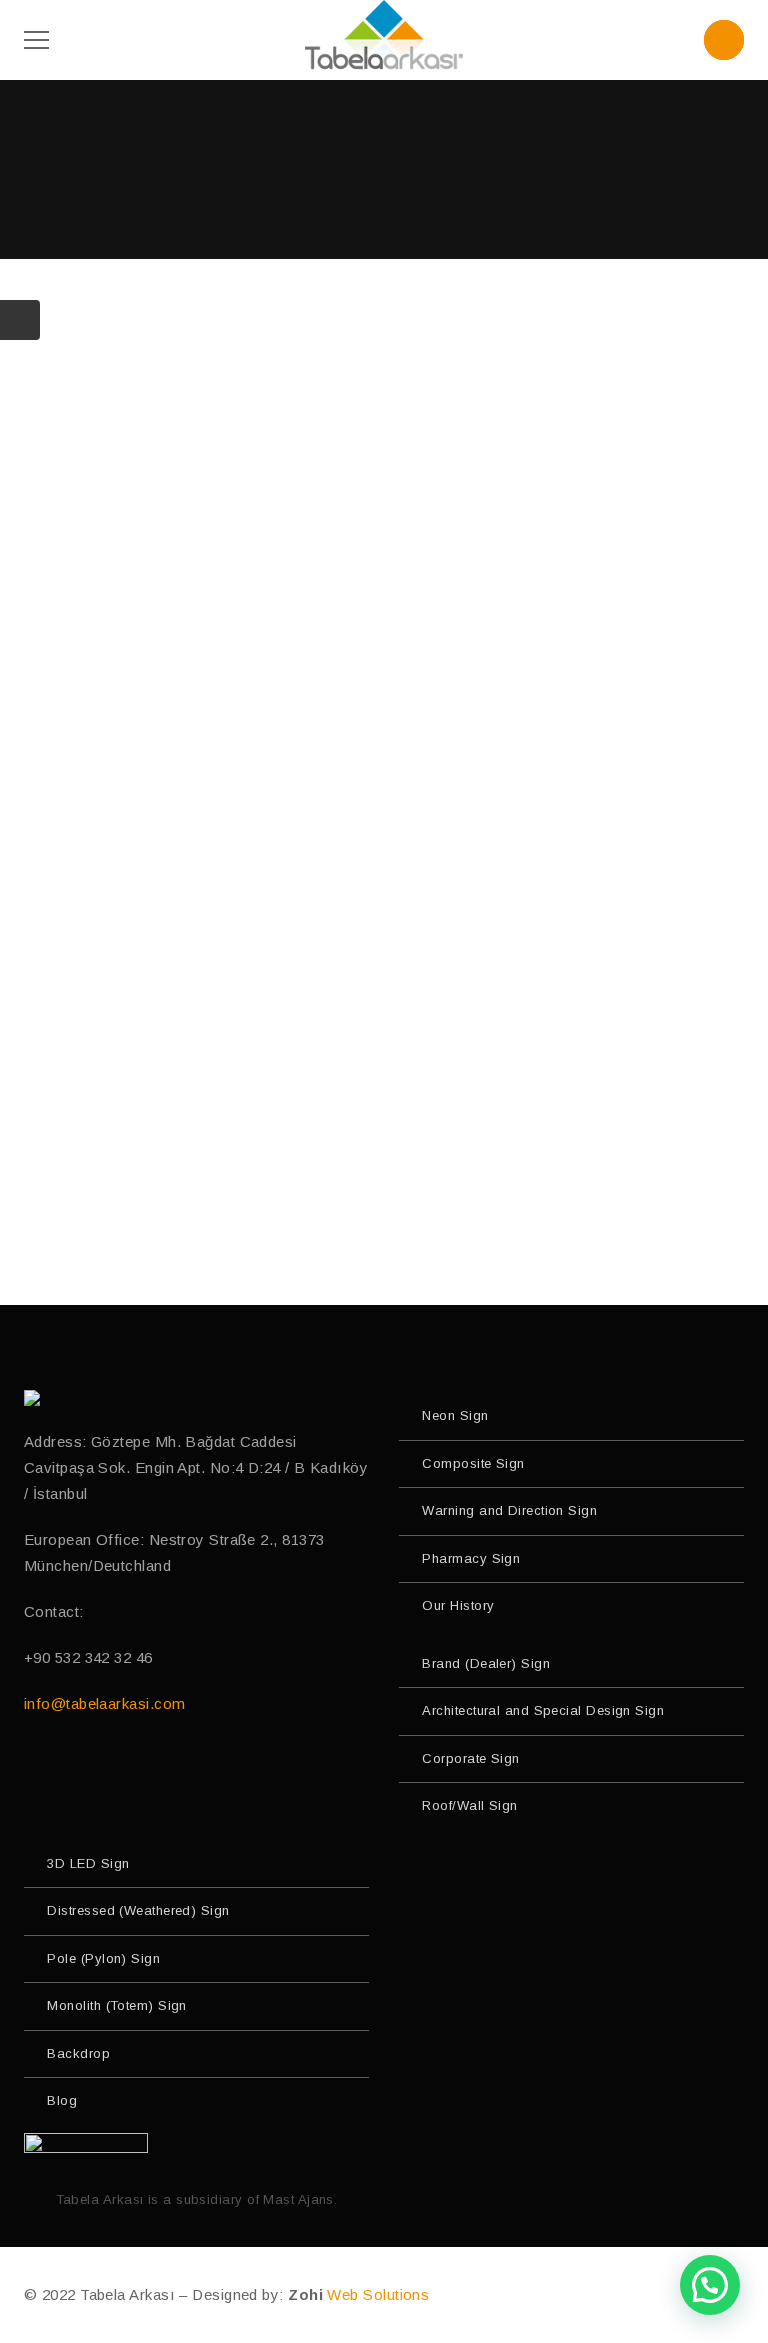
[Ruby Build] (34, 1398)
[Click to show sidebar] (20, 320)
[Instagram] (32, 1767)
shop (384, 980)
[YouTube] (74, 1767)
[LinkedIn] (158, 1767)
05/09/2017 (399, 1016)
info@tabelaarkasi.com (104, 1703)
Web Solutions (378, 2294)
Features (383, 638)
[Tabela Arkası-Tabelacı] (384, 38)
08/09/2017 (399, 675)
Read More (376, 542)
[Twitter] (116, 1767)
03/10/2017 (399, 359)
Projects (384, 323)
